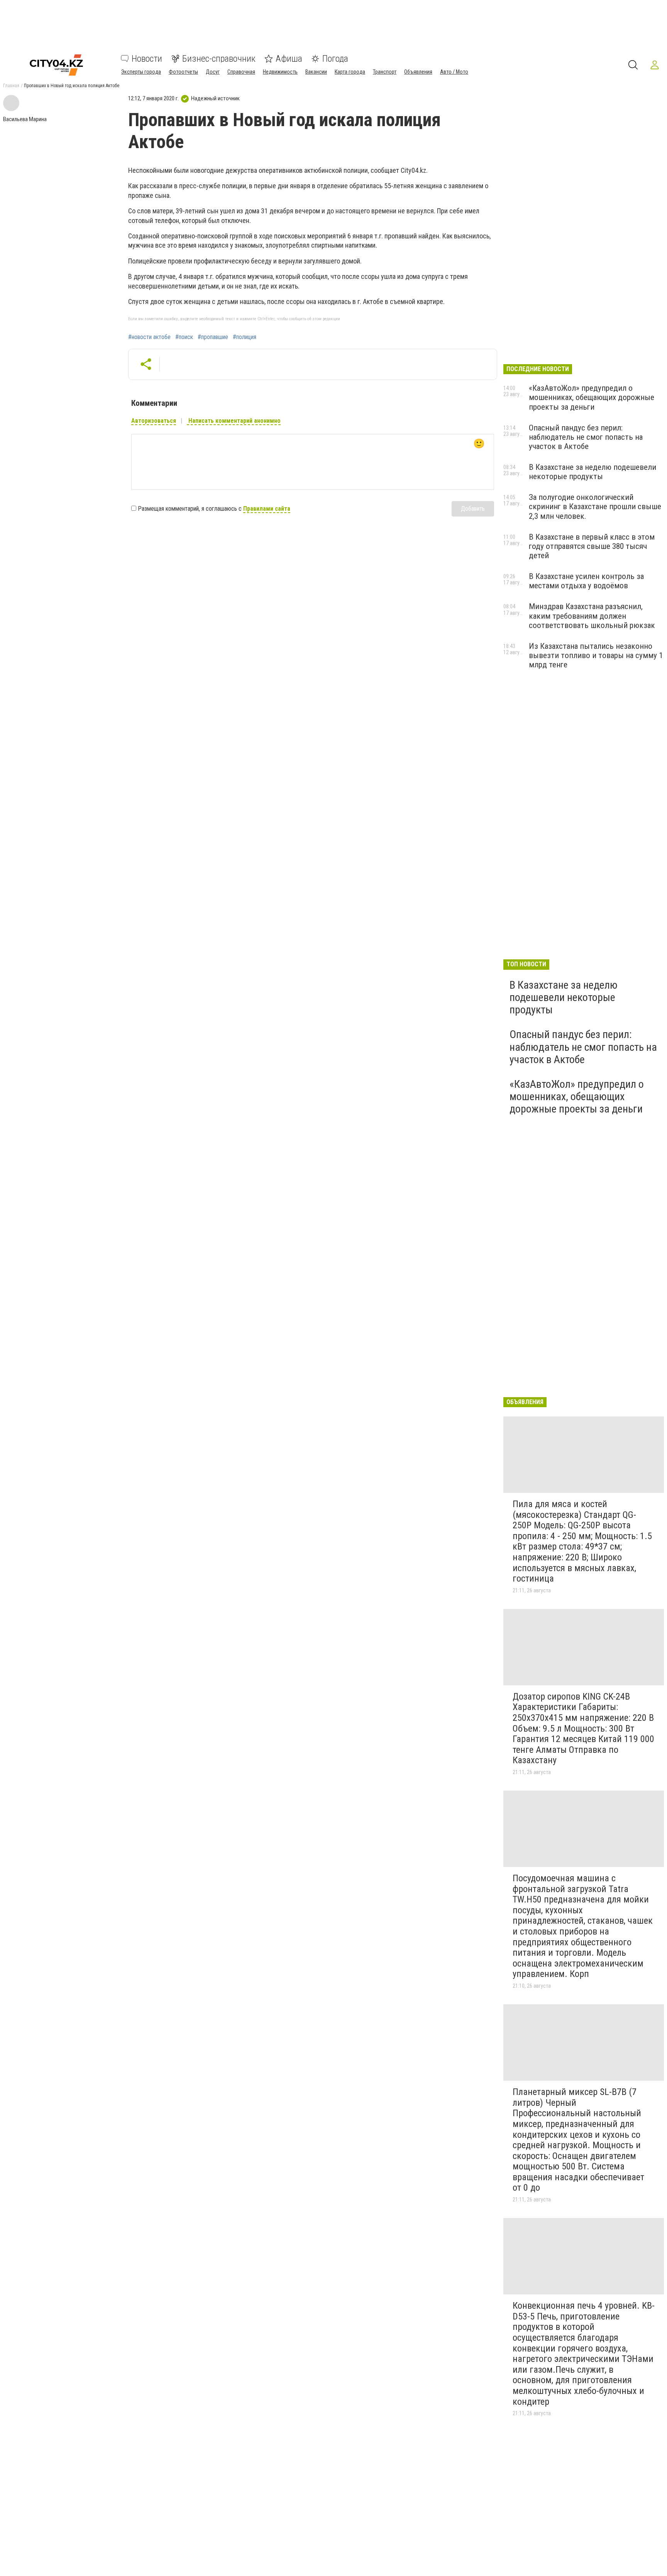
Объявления (418, 72)
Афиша (289, 59)
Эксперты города (141, 72)
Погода (335, 59)
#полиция (245, 337)
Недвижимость (280, 72)
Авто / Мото (454, 72)
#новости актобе (149, 337)
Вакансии (316, 72)
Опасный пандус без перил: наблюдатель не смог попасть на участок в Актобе (586, 437)
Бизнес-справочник (219, 59)
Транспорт (385, 72)
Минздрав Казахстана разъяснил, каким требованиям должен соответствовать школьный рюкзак (592, 616)
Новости (147, 59)
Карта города (350, 72)
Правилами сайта (267, 509)
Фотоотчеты (183, 72)
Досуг (213, 72)
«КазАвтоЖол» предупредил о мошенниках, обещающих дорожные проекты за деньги (592, 397)
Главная (11, 86)
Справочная (241, 72)
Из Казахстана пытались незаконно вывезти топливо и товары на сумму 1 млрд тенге (596, 655)
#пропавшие (213, 337)
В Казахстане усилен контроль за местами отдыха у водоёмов (586, 581)
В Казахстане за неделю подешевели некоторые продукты (593, 472)
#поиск (184, 337)
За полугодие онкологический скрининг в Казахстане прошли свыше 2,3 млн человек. (595, 506)
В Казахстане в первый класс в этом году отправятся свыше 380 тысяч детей (592, 546)
